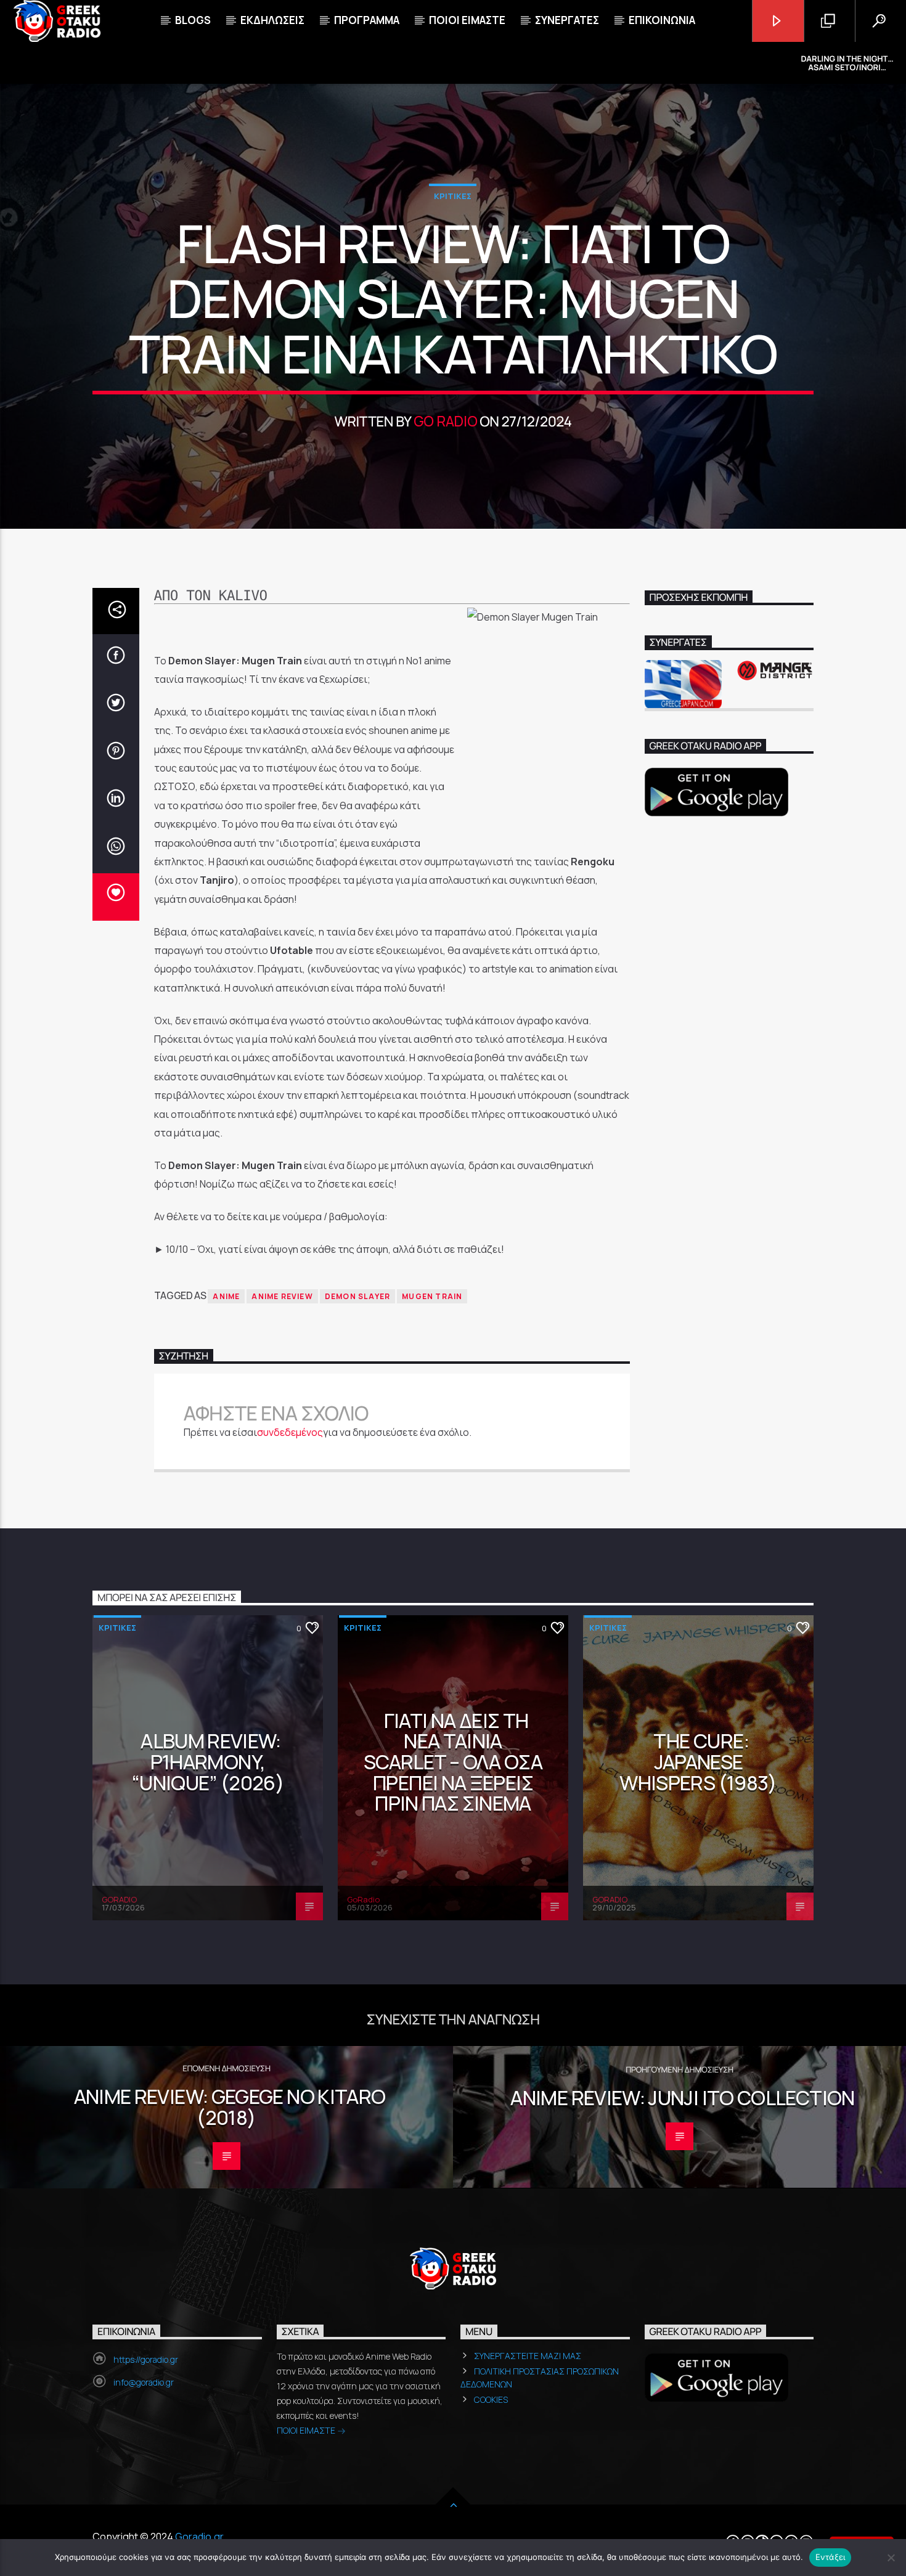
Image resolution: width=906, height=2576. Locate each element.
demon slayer (357, 1296)
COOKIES (491, 2399)
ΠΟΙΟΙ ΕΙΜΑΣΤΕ (307, 2430)
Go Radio (445, 421)
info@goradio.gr (144, 2382)
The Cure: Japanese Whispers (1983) (698, 1762)
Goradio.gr (199, 2537)
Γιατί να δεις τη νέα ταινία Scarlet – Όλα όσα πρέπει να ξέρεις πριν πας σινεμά (453, 1762)
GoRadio (363, 1899)
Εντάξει (830, 2557)
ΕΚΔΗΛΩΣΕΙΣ (272, 20)
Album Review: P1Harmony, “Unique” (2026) (208, 1762)
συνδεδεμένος (290, 1432)
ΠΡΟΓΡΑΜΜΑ (367, 20)
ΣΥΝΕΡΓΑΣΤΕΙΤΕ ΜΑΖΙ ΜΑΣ (528, 2356)
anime (226, 1296)
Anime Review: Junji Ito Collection (682, 2098)
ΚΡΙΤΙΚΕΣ (453, 196)
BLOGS (193, 20)
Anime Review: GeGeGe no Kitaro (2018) (230, 2107)
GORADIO (119, 1899)
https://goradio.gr (146, 2359)
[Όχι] (891, 2558)
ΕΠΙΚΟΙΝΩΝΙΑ (662, 20)
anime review (282, 1296)
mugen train (432, 1296)
